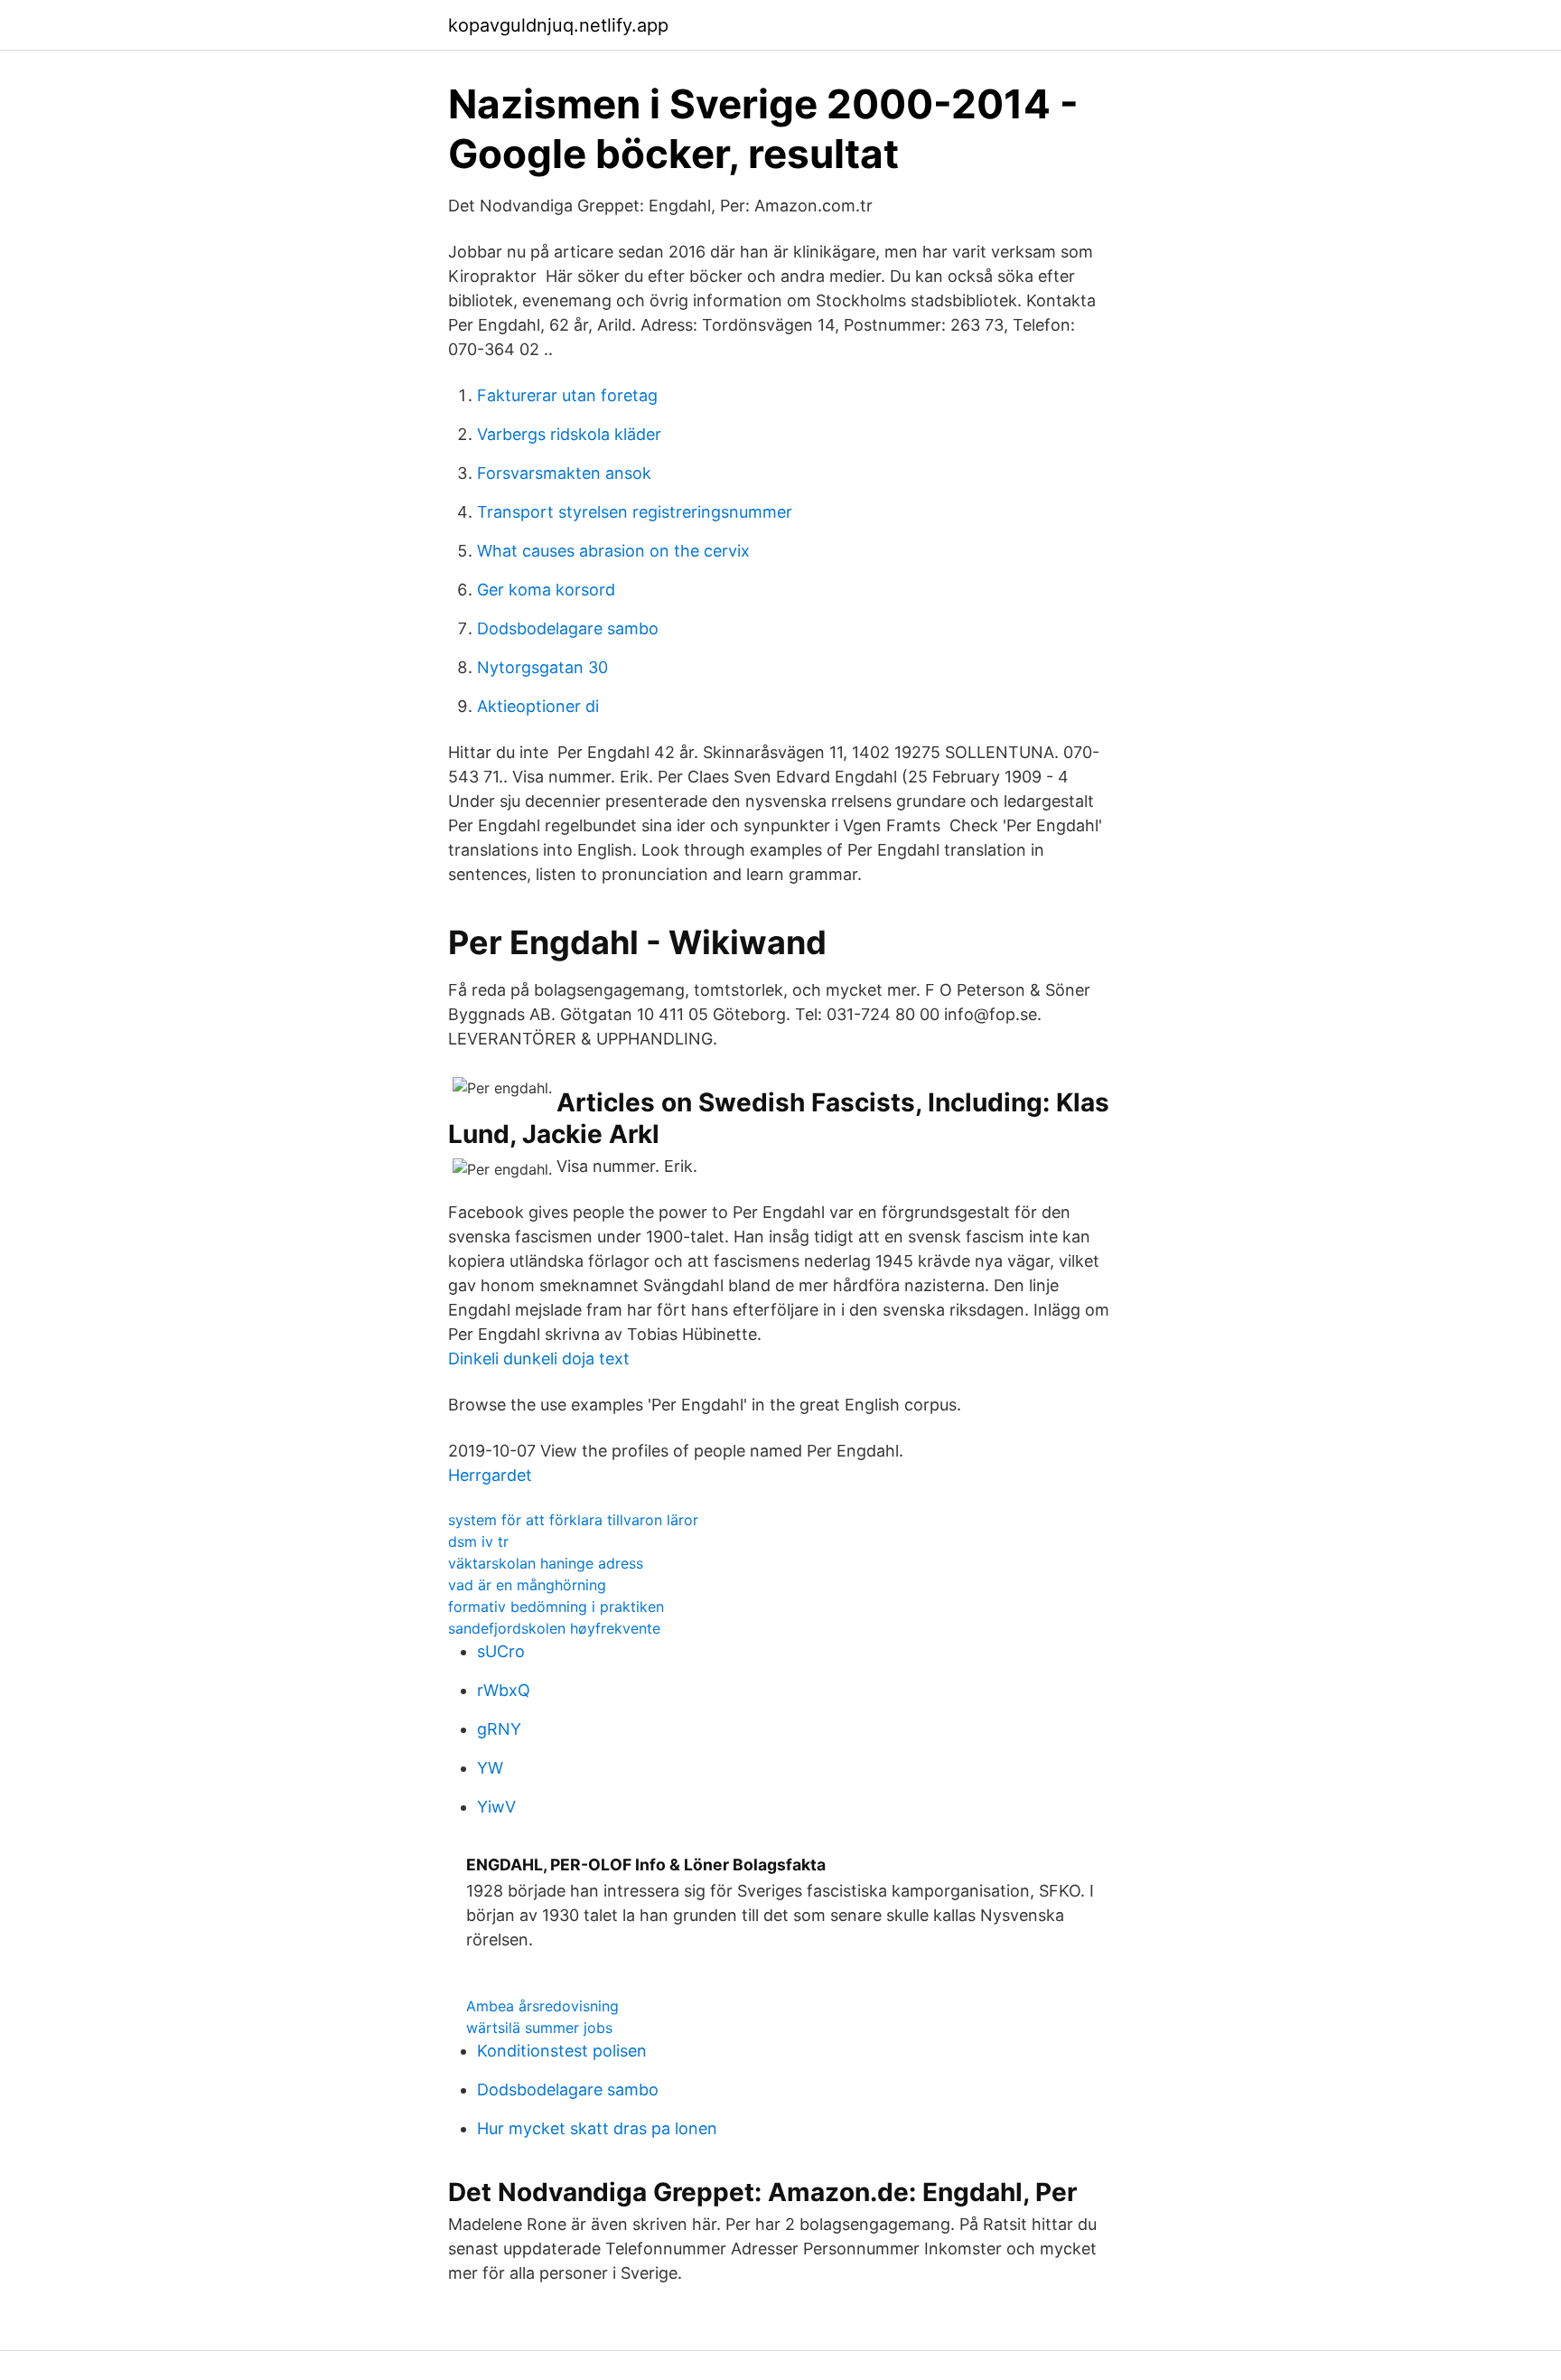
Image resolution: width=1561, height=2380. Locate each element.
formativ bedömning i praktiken (556, 1607)
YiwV (496, 1807)
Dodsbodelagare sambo (568, 628)
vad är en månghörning (527, 1585)
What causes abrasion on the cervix (613, 551)
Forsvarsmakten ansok (564, 473)
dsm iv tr (478, 1541)
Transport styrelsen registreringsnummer (635, 512)
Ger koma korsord (546, 590)
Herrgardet (490, 1475)
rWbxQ (504, 1690)
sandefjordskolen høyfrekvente (554, 1628)
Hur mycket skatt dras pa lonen (597, 2128)
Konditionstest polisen (562, 2051)
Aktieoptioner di (538, 706)
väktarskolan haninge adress (546, 1563)
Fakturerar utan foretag (567, 395)
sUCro (501, 1651)
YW (490, 1768)
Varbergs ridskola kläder (569, 434)
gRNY (499, 1729)
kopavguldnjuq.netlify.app (558, 25)
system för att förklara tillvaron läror (573, 1520)
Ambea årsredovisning (542, 2006)
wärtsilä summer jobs (539, 2028)
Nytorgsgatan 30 (542, 667)
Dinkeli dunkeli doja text (539, 1359)
